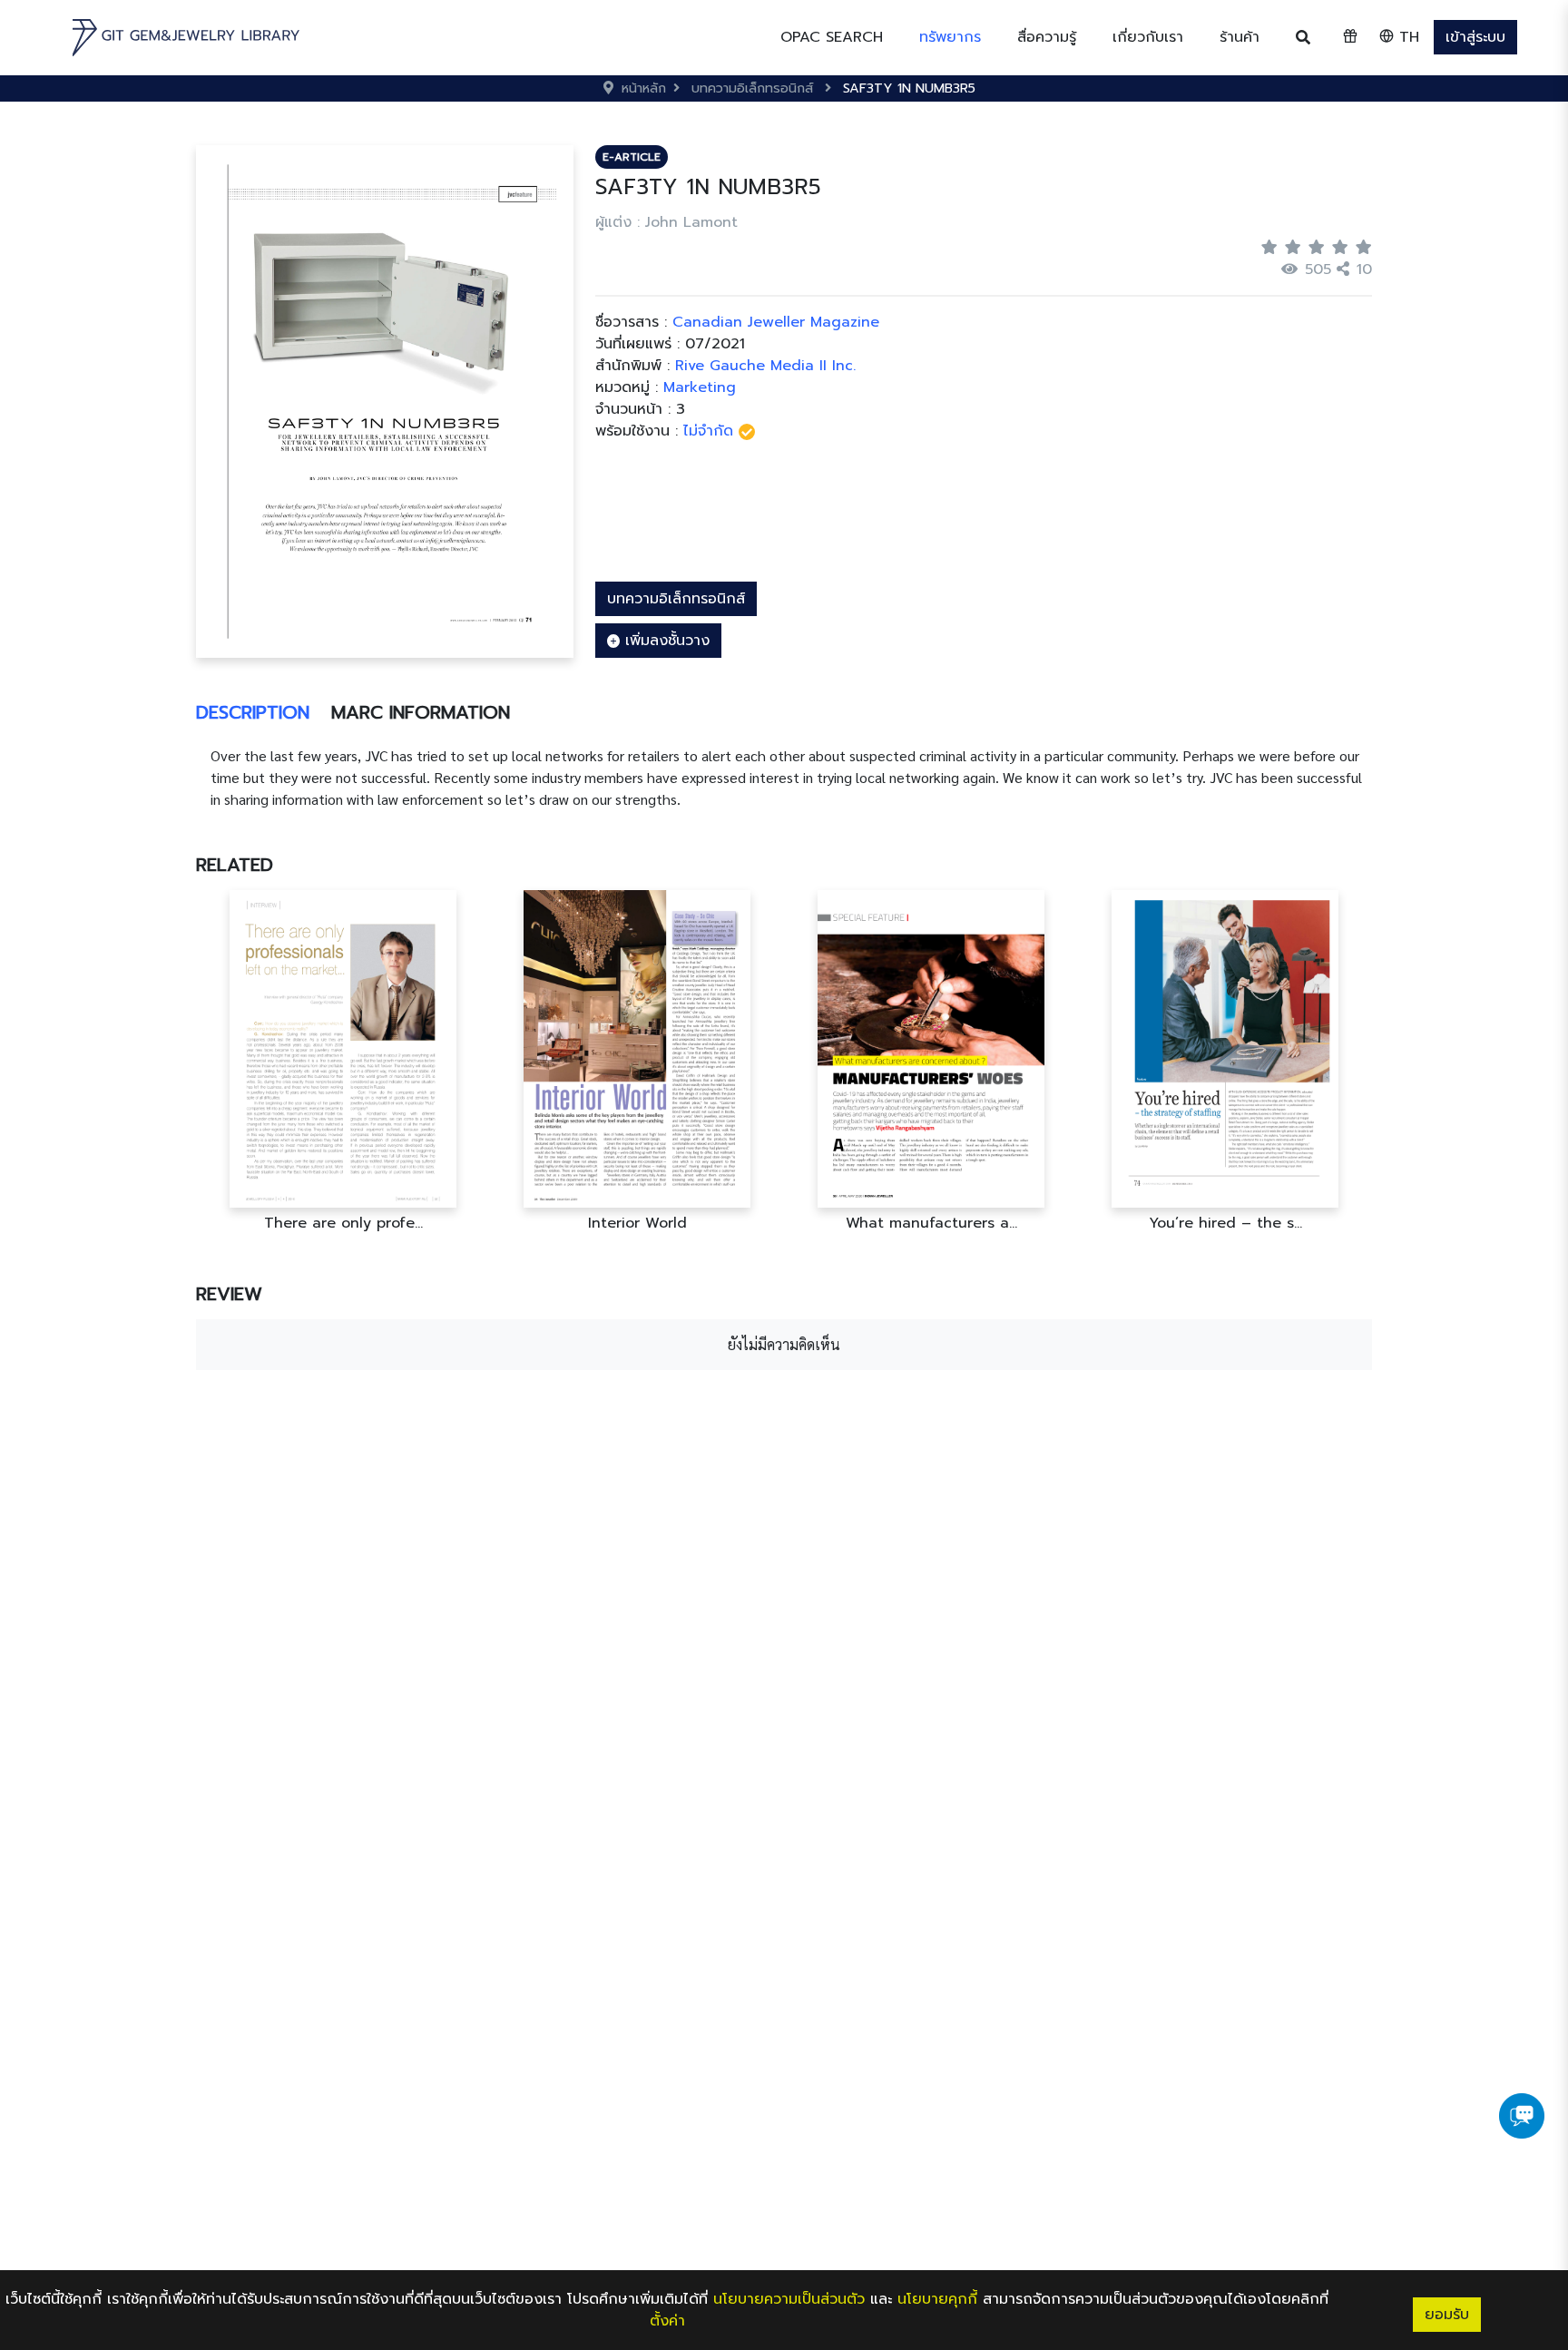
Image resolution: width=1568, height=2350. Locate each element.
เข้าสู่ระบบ (1475, 37)
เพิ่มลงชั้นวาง (665, 641)
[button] (950, 37)
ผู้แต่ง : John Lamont (666, 222)
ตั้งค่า (667, 2321)
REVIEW (229, 1294)
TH (1406, 37)
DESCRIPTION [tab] (253, 712)
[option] (343, 1061)
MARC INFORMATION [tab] (421, 712)
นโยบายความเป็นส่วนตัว (789, 2299)
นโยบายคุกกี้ (937, 2299)
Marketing (700, 387)
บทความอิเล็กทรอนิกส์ (676, 599)
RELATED (235, 865)
